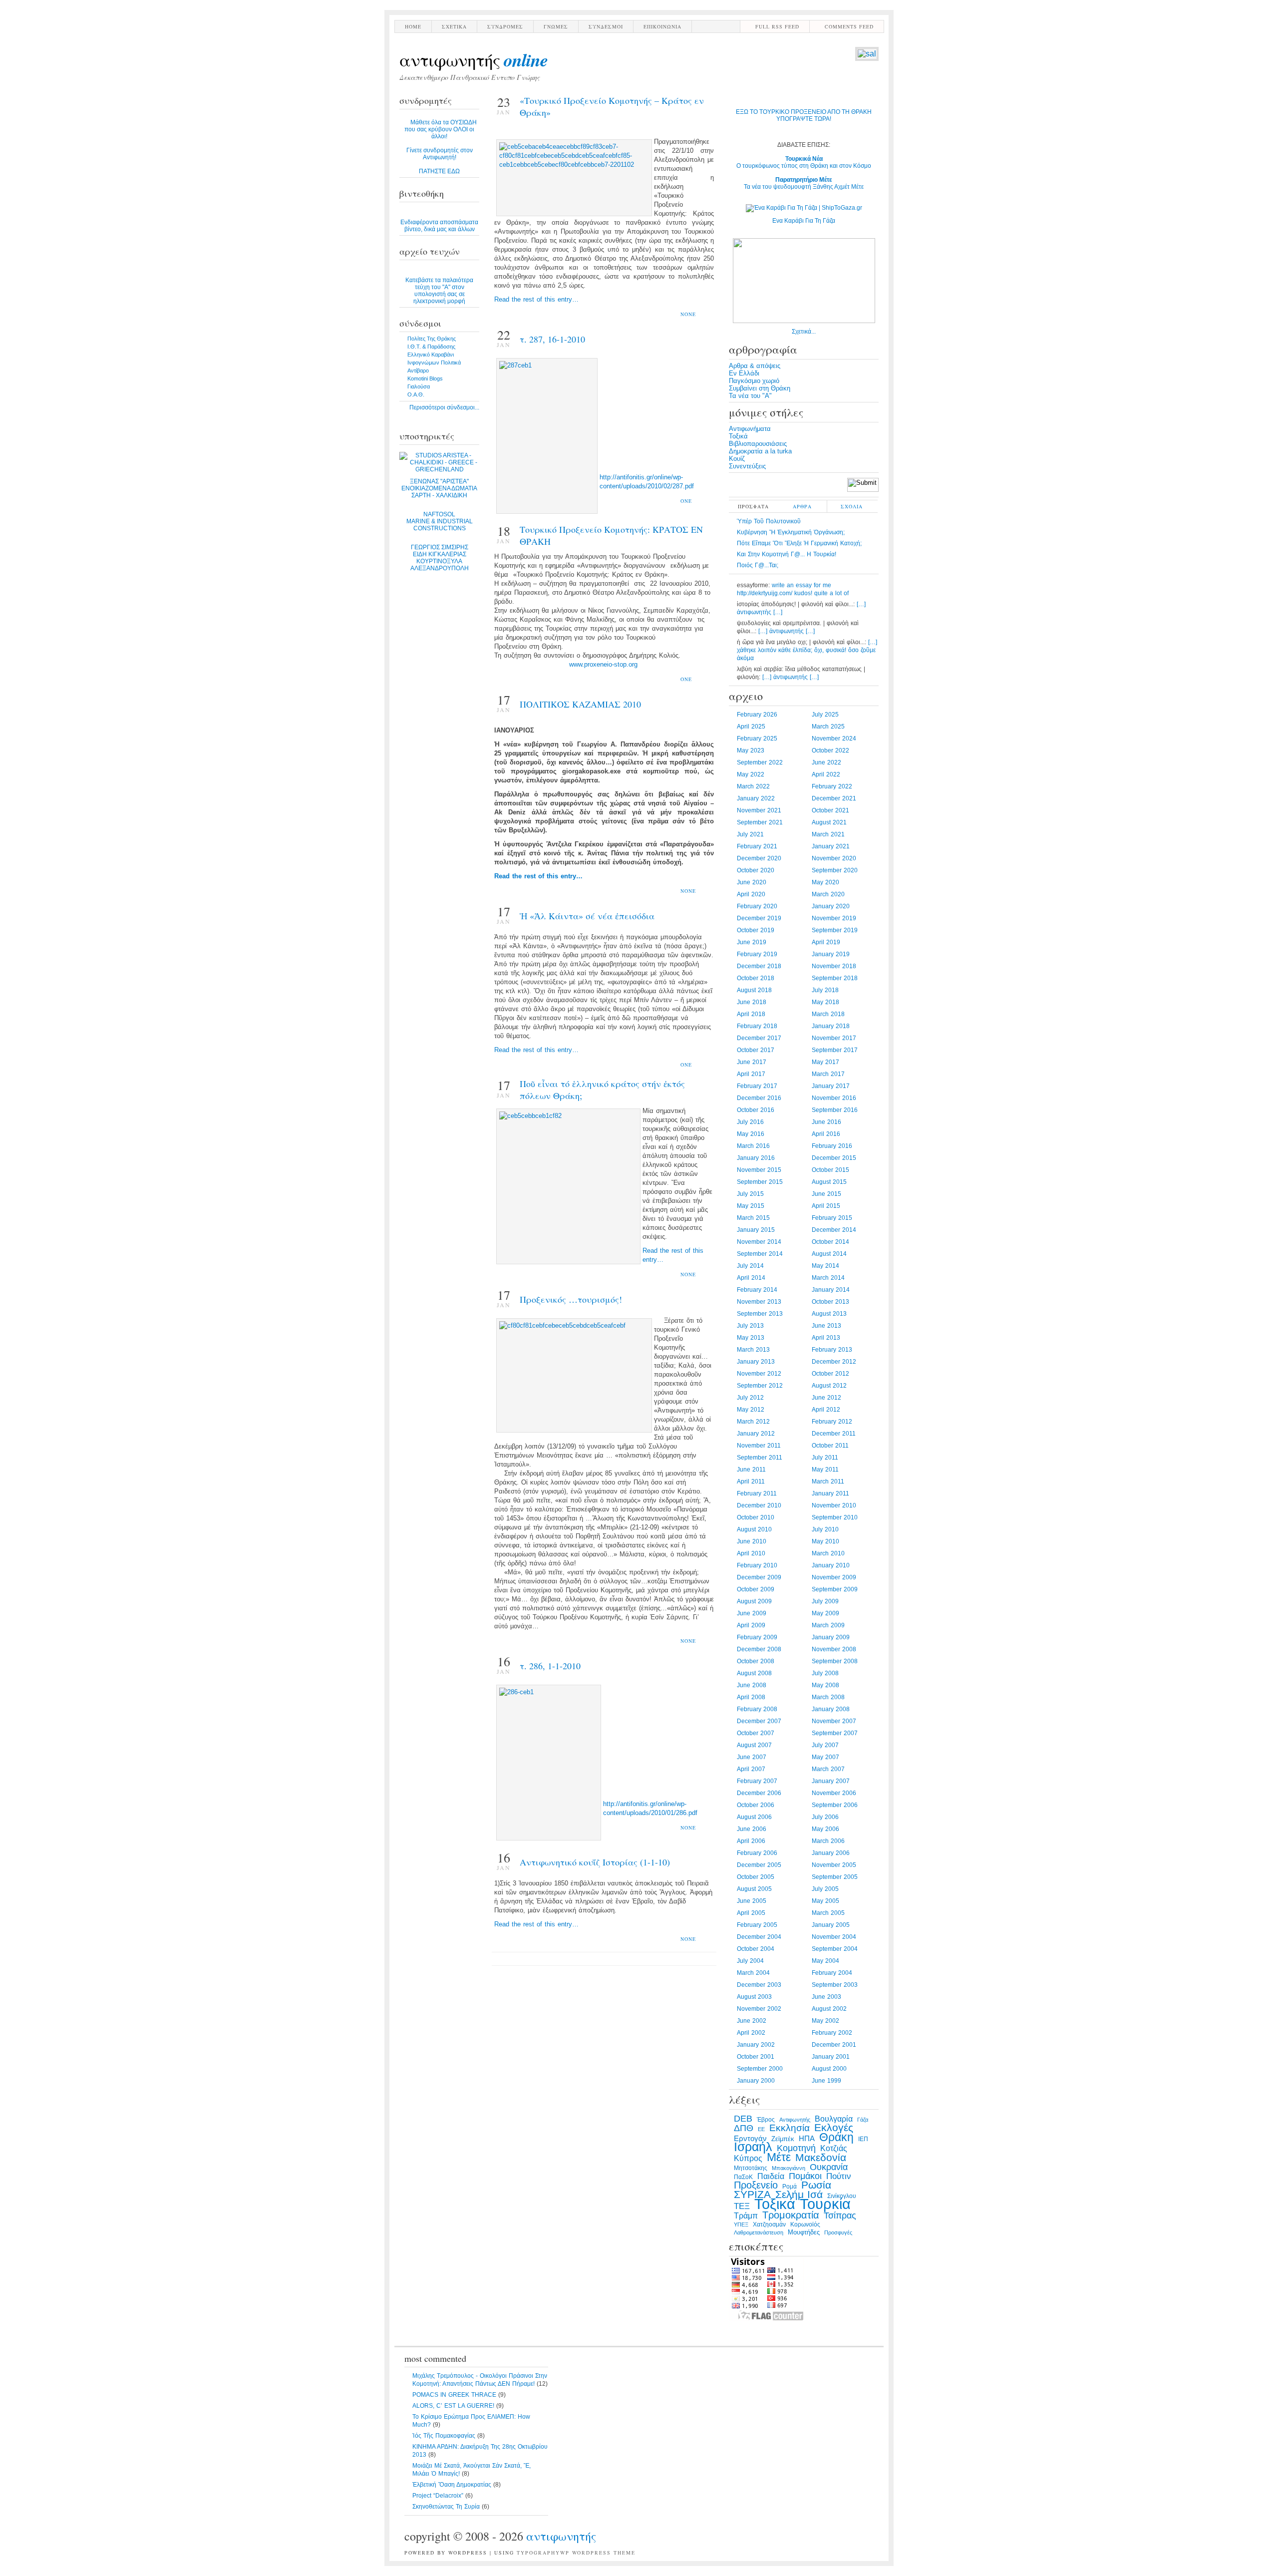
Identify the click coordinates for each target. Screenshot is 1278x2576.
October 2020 (756, 870)
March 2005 (828, 1913)
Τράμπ (746, 2216)
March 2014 (828, 1278)
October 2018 (756, 978)
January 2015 (756, 1230)
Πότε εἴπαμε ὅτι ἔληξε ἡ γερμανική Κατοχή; (799, 543)
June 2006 (752, 1829)
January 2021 (831, 846)
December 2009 (759, 1577)
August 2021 (829, 822)
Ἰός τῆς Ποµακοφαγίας (444, 2436)
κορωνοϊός (805, 2224)
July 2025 (825, 715)
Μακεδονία (821, 2158)
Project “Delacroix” (438, 2496)
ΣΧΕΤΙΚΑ (454, 26)
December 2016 (759, 1098)
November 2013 (759, 1302)
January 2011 (830, 1493)
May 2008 (825, 1685)
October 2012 (830, 1374)
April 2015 (826, 1206)
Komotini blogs (425, 378)
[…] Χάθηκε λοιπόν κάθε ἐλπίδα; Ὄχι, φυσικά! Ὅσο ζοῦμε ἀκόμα (807, 650)
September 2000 (760, 2069)
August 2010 (754, 1529)
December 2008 (759, 1649)
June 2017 (752, 1062)
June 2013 (826, 1326)
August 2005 (754, 1889)
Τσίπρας (840, 2215)
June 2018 (752, 1002)
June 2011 (751, 1470)
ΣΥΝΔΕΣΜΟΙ (606, 26)
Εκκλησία (790, 2128)
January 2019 (831, 954)
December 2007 (759, 1721)
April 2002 (751, 2033)
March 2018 (828, 1014)
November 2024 (834, 738)
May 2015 (751, 1206)
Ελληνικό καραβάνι (431, 355)
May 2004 (825, 1961)
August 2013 (829, 1314)
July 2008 (825, 1673)
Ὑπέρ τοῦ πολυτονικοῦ (769, 521)
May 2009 (825, 1613)
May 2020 (825, 882)
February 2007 (757, 1781)
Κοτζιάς (834, 2148)
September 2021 (760, 822)
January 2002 (756, 2045)
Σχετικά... (804, 332)
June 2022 (826, 762)
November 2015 (759, 1170)
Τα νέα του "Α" (750, 396)
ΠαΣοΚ (743, 2177)
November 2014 (759, 1242)
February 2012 (832, 1422)
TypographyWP (543, 2553)
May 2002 (825, 2021)
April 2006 (751, 1841)
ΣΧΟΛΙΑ (852, 506)
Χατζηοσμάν (769, 2224)
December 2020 (759, 858)
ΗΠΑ (807, 2139)
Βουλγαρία (834, 2119)
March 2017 (828, 1074)
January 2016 (756, 1158)
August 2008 (754, 1673)
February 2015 (832, 1218)
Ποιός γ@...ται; (758, 565)
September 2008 (835, 1661)
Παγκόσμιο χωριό (754, 381)
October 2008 (756, 1661)
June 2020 (752, 882)
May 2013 (751, 1338)
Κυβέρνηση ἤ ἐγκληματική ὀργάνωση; (791, 532)
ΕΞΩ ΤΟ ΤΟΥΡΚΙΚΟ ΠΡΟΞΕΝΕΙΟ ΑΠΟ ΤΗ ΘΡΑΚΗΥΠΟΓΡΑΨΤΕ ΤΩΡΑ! (804, 115)
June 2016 (826, 1122)
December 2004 (759, 1937)
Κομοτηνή (796, 2148)
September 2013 (760, 1314)
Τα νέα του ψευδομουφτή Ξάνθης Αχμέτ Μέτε (804, 183)
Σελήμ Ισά (799, 2195)
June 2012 (826, 1398)
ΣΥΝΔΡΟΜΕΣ (505, 26)
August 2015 (829, 1182)
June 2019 (752, 942)
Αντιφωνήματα (750, 429)
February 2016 (832, 1146)
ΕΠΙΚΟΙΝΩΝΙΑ (662, 26)
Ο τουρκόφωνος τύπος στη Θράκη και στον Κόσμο (804, 162)
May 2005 (825, 1901)
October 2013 (830, 1302)
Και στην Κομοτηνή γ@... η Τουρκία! (787, 554)
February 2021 (757, 846)
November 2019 (834, 918)
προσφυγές (838, 2232)
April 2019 (826, 942)
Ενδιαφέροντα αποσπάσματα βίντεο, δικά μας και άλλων (439, 226)
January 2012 (756, 1434)
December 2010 (759, 1505)
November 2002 (759, 2009)
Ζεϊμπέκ (783, 2139)
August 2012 (829, 1386)
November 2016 (834, 1098)
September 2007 (835, 1733)
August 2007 (754, 1745)
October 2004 (756, 1949)
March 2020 (828, 894)
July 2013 (750, 1326)
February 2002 (832, 2033)
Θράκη (836, 2137)
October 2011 (830, 1446)
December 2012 (834, 1362)
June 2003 (826, 1997)
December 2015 (834, 1158)
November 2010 (834, 1505)
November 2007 (834, 1721)
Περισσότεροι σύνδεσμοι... (444, 407)
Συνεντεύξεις (747, 466)
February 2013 (832, 1350)
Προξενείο (756, 2185)
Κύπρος (748, 2158)
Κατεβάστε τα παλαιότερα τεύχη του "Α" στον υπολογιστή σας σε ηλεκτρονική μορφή (439, 291)
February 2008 (757, 1709)
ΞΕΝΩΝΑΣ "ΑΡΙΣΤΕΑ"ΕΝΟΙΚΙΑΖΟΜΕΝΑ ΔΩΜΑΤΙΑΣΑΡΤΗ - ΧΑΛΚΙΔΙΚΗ (439, 488)
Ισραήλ (753, 2147)
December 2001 (834, 2045)
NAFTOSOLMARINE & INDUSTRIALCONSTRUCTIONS (440, 521)
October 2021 (830, 810)
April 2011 (751, 1481)
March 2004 (753, 1973)
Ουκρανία (829, 2167)
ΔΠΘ (744, 2128)
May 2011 (825, 1470)
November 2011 (759, 1446)
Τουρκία (825, 2204)
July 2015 (750, 1194)
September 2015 (760, 1182)
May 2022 (751, 774)
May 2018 (825, 1002)
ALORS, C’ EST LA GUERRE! (453, 2406)
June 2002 (752, 2021)
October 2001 (756, 2057)
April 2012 (826, 1410)
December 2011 (834, 1434)
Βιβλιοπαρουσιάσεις (758, 444)
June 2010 (752, 1541)
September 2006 (835, 1805)
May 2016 (751, 1134)
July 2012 (750, 1398)
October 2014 (830, 1242)
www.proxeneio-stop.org (603, 664)
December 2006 (759, 1793)
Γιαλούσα (419, 386)
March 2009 (828, 1625)
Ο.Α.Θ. (416, 394)
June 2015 (826, 1194)
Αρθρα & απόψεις (755, 366)
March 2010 (828, 1553)
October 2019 (756, 930)
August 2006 (754, 1817)
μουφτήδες (804, 2232)
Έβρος (766, 2120)
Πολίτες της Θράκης (432, 339)
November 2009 (834, 1577)
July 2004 (750, 1961)
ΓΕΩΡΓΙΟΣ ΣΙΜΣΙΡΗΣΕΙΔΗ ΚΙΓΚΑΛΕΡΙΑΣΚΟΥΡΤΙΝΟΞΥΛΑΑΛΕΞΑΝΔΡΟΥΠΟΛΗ (440, 558)
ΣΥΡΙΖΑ (752, 2195)
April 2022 (826, 774)
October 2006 (756, 1805)
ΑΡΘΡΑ (802, 506)
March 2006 (828, 1841)
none (688, 314)
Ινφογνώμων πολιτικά (434, 363)
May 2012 (751, 1410)
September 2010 (835, 1517)
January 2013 (756, 1362)
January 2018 (831, 1026)
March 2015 (753, 1218)
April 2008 (751, 1697)
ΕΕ (761, 2129)
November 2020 (834, 858)
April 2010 (751, 1553)
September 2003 (835, 1985)
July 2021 (750, 834)
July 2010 (825, 1529)
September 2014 (760, 1254)
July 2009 (825, 1601)
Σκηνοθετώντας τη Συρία (446, 2507)
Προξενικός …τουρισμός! (571, 1299)
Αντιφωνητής (474, 59)
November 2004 (834, 1937)
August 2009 (754, 1601)
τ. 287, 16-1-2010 (552, 339)
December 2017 (759, 1038)
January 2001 (831, 2057)
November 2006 (834, 1793)
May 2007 (825, 1757)
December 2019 (759, 918)
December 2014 (834, 1230)
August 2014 (829, 1254)
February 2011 (757, 1493)
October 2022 (830, 750)
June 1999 (826, 2081)
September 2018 (835, 978)
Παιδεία (771, 2176)
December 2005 (759, 1865)
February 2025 (757, 738)
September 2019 (835, 930)
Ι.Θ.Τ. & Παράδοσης (431, 347)
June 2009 (752, 1613)
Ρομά (790, 2187)
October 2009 (756, 1589)
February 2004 (832, 1973)
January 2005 (831, 1925)
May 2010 (825, 1541)
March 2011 (828, 1481)
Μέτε (779, 2157)
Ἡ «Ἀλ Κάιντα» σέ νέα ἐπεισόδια (587, 916)
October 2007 (756, 1733)
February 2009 (757, 1637)
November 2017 (834, 1038)
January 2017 (831, 1086)
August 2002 (829, 2009)
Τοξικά (738, 436)
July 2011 (825, 1458)
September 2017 (835, 1050)
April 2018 (751, 1014)
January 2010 (831, 1565)
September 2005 (835, 1877)
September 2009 (835, 1589)
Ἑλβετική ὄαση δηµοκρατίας (452, 2485)
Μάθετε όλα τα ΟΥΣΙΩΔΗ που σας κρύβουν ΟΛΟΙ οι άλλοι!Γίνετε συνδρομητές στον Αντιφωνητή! (441, 147)
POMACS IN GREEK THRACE (454, 2395)
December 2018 (759, 966)
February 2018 (757, 1026)
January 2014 (831, 1290)
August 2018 (754, 990)
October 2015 (830, 1170)
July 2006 (825, 1817)
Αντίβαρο (418, 370)
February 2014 (757, 1290)
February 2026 (757, 715)
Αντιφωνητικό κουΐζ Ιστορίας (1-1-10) (595, 1862)
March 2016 (753, 1146)
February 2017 (757, 1086)
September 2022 (760, 762)
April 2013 (826, 1338)
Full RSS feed (777, 26)
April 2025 (751, 727)
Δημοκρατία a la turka (760, 451)
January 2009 (831, 1637)
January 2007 (831, 1781)
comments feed (849, 26)
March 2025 (828, 727)
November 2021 (759, 810)
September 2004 (835, 1949)
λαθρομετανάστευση (759, 2232)
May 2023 (751, 750)
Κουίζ (737, 459)
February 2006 (757, 1853)
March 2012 (753, 1422)
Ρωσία (816, 2185)
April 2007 (751, 1769)
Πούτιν (839, 2176)
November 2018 (834, 966)
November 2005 (834, 1865)
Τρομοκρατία (791, 2215)
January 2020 (831, 906)
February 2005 (757, 1925)
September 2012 (760, 1386)
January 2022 (756, 798)
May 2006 (825, 1829)
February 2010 (757, 1565)
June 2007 (752, 1757)
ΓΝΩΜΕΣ (556, 26)
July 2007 (825, 1745)
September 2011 (760, 1458)
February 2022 (832, 786)
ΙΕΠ (863, 2139)
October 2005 (756, 1877)
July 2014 (750, 1266)
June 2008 (752, 1685)
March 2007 (828, 1769)
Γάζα (863, 2120)
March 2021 (828, 834)
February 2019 (757, 954)
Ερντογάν (750, 2139)
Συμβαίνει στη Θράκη (760, 388)
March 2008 (828, 1697)
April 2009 (751, 1625)
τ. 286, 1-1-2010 (550, 1666)
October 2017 (756, 1050)
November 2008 (834, 1649)
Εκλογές (834, 2128)
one (686, 501)
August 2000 (829, 2069)
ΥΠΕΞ (741, 2224)
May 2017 (825, 1062)
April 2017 (751, 1074)
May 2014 (825, 1266)
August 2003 (754, 1997)
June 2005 (752, 1901)
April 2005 (751, 1913)
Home (413, 26)
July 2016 (750, 1122)
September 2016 (835, 1110)
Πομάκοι (805, 2176)
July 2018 (825, 990)
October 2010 (756, 1517)
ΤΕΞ (742, 2206)
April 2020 (751, 894)
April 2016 (826, 1134)
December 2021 (834, 798)
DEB (743, 2118)
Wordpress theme (604, 2553)
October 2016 (756, 1110)
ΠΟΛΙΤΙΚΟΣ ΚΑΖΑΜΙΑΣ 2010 (580, 704)
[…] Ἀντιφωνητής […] (787, 631)
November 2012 (759, 1374)
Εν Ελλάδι (744, 373)
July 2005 (825, 1889)
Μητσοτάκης (751, 2168)
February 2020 (757, 906)
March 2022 (753, 786)
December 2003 (759, 1985)
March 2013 (753, 1350)
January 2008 (831, 1709)
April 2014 (751, 1278)
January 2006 (831, 1853)
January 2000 (756, 2081)
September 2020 (835, 870)
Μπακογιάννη (789, 2168)
